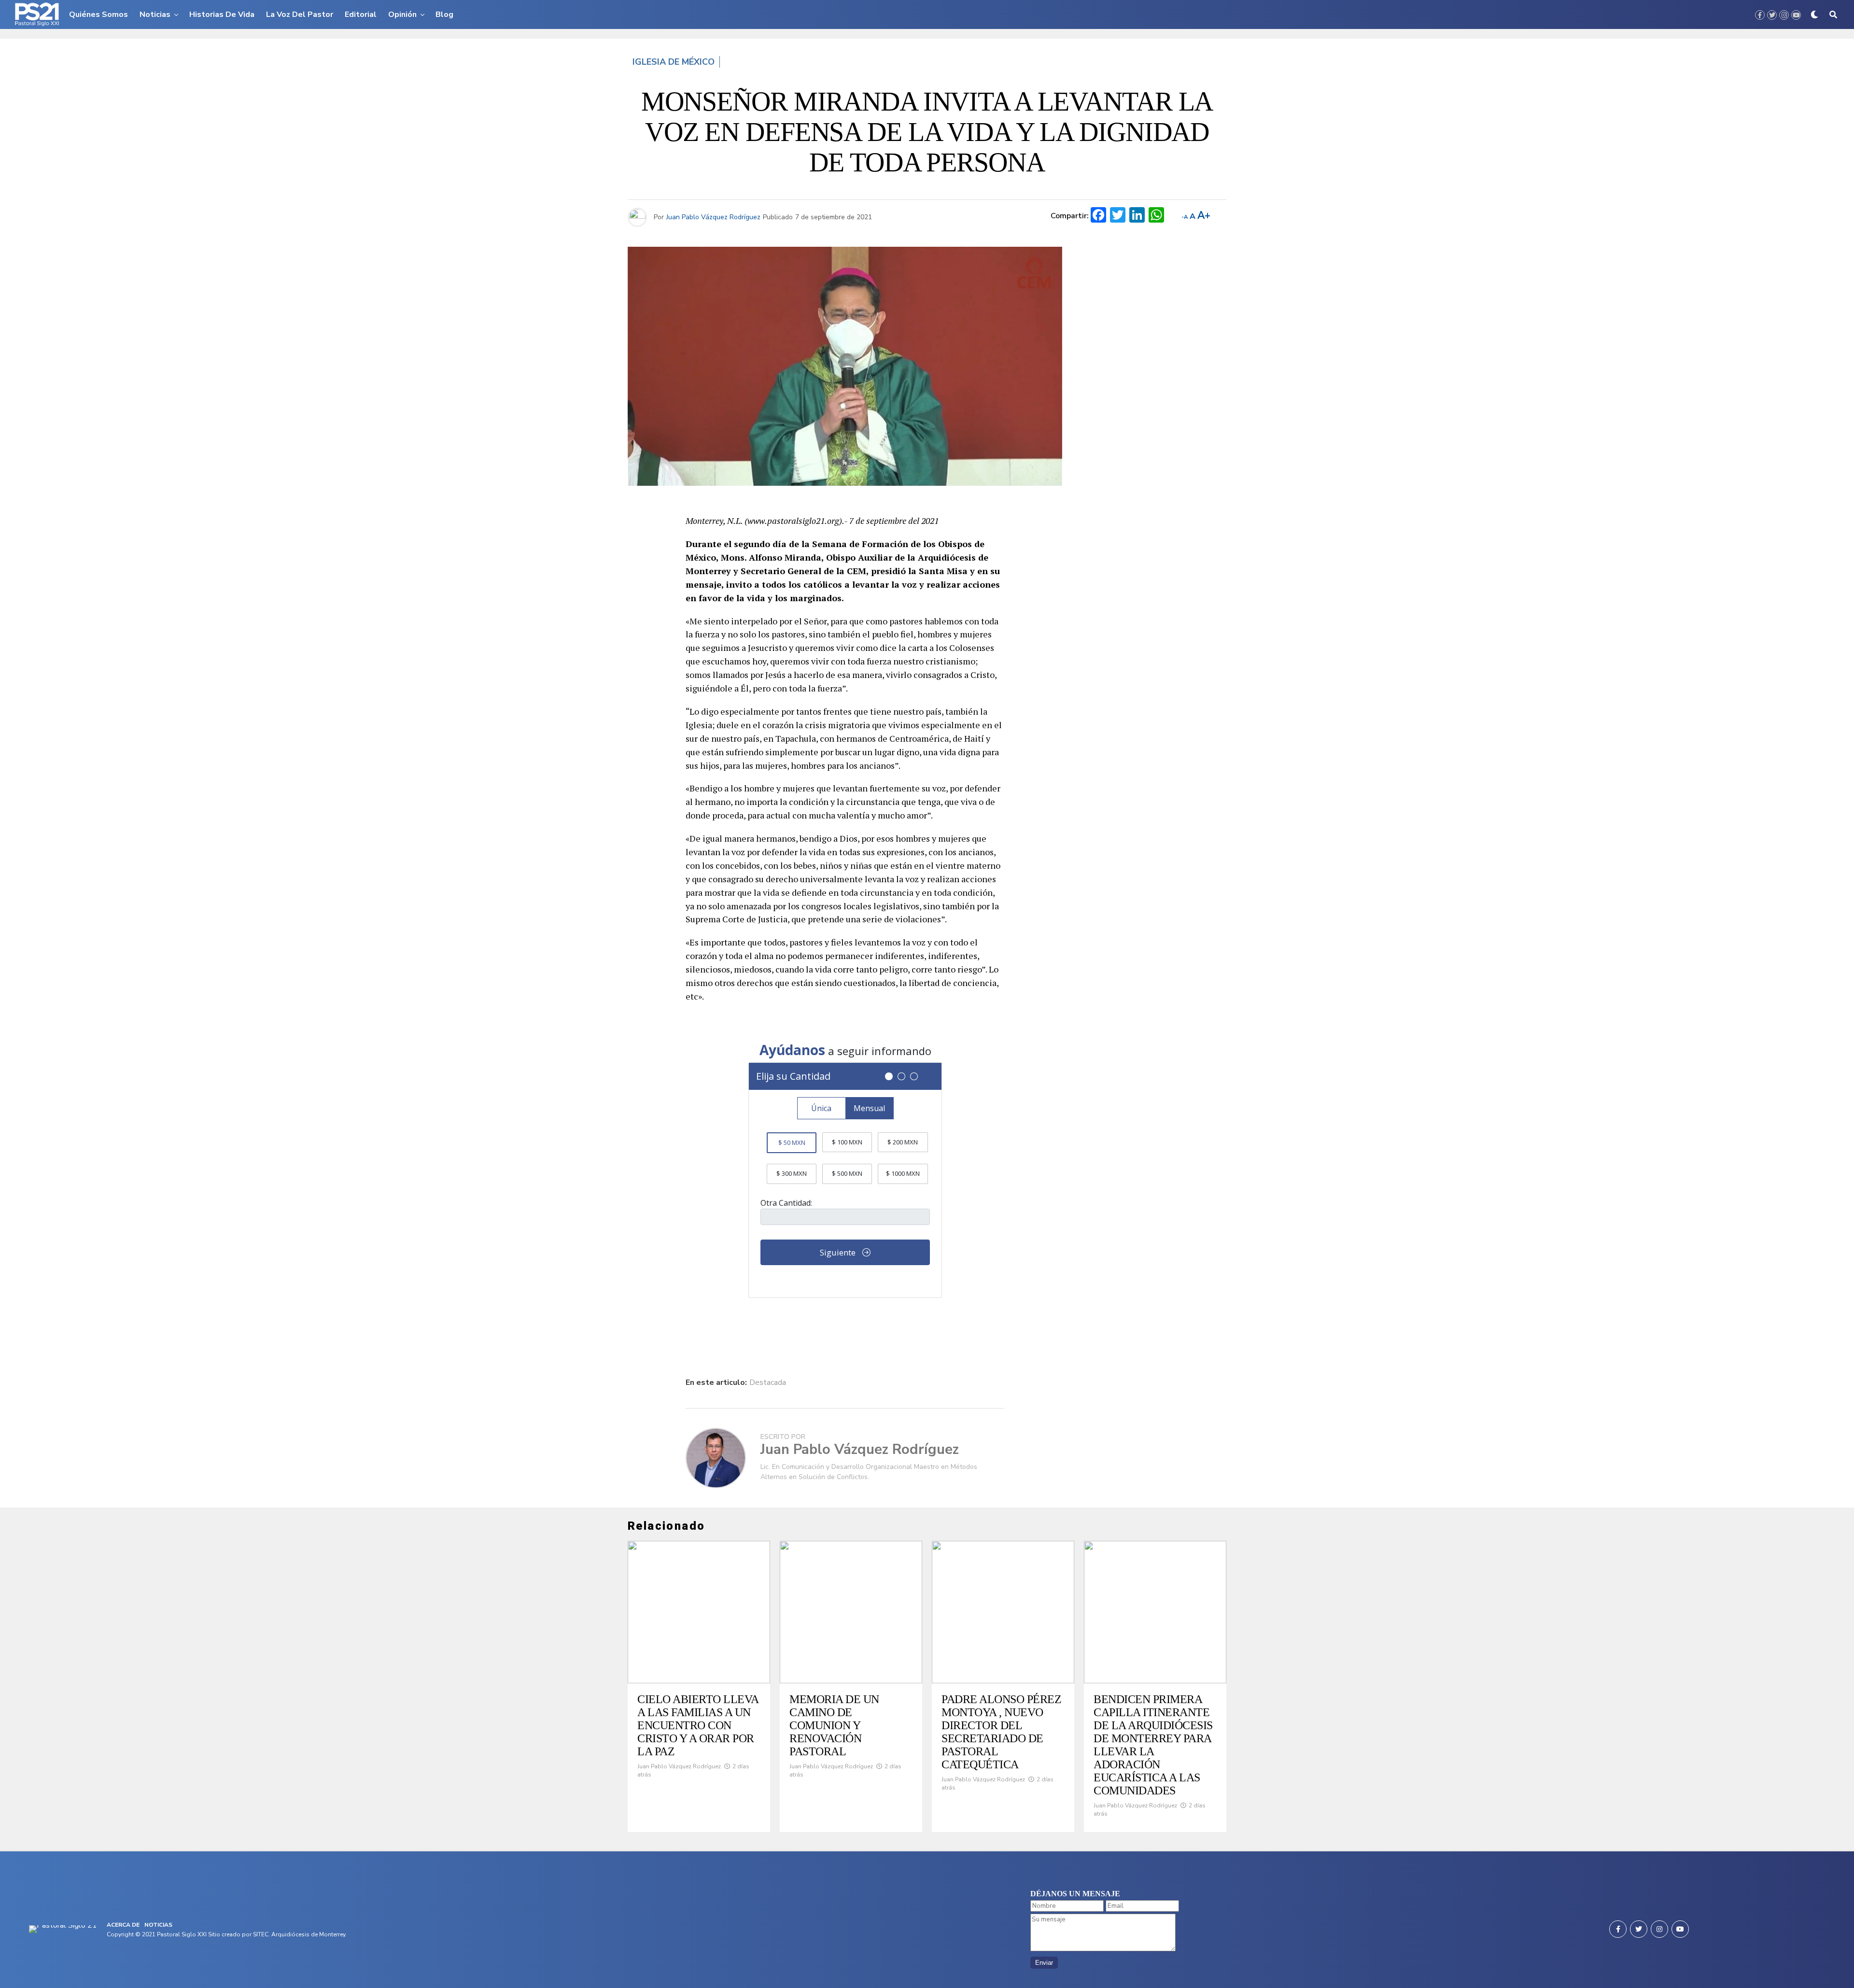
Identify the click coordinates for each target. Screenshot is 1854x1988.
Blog (444, 14)
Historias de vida (222, 14)
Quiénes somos (98, 14)
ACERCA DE (123, 1925)
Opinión (402, 14)
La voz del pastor (300, 14)
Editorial (361, 14)
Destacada (768, 1382)
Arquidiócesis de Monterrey (308, 1934)
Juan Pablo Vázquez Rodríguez (713, 217)
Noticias (155, 14)
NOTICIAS (158, 1925)
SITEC (261, 1934)
